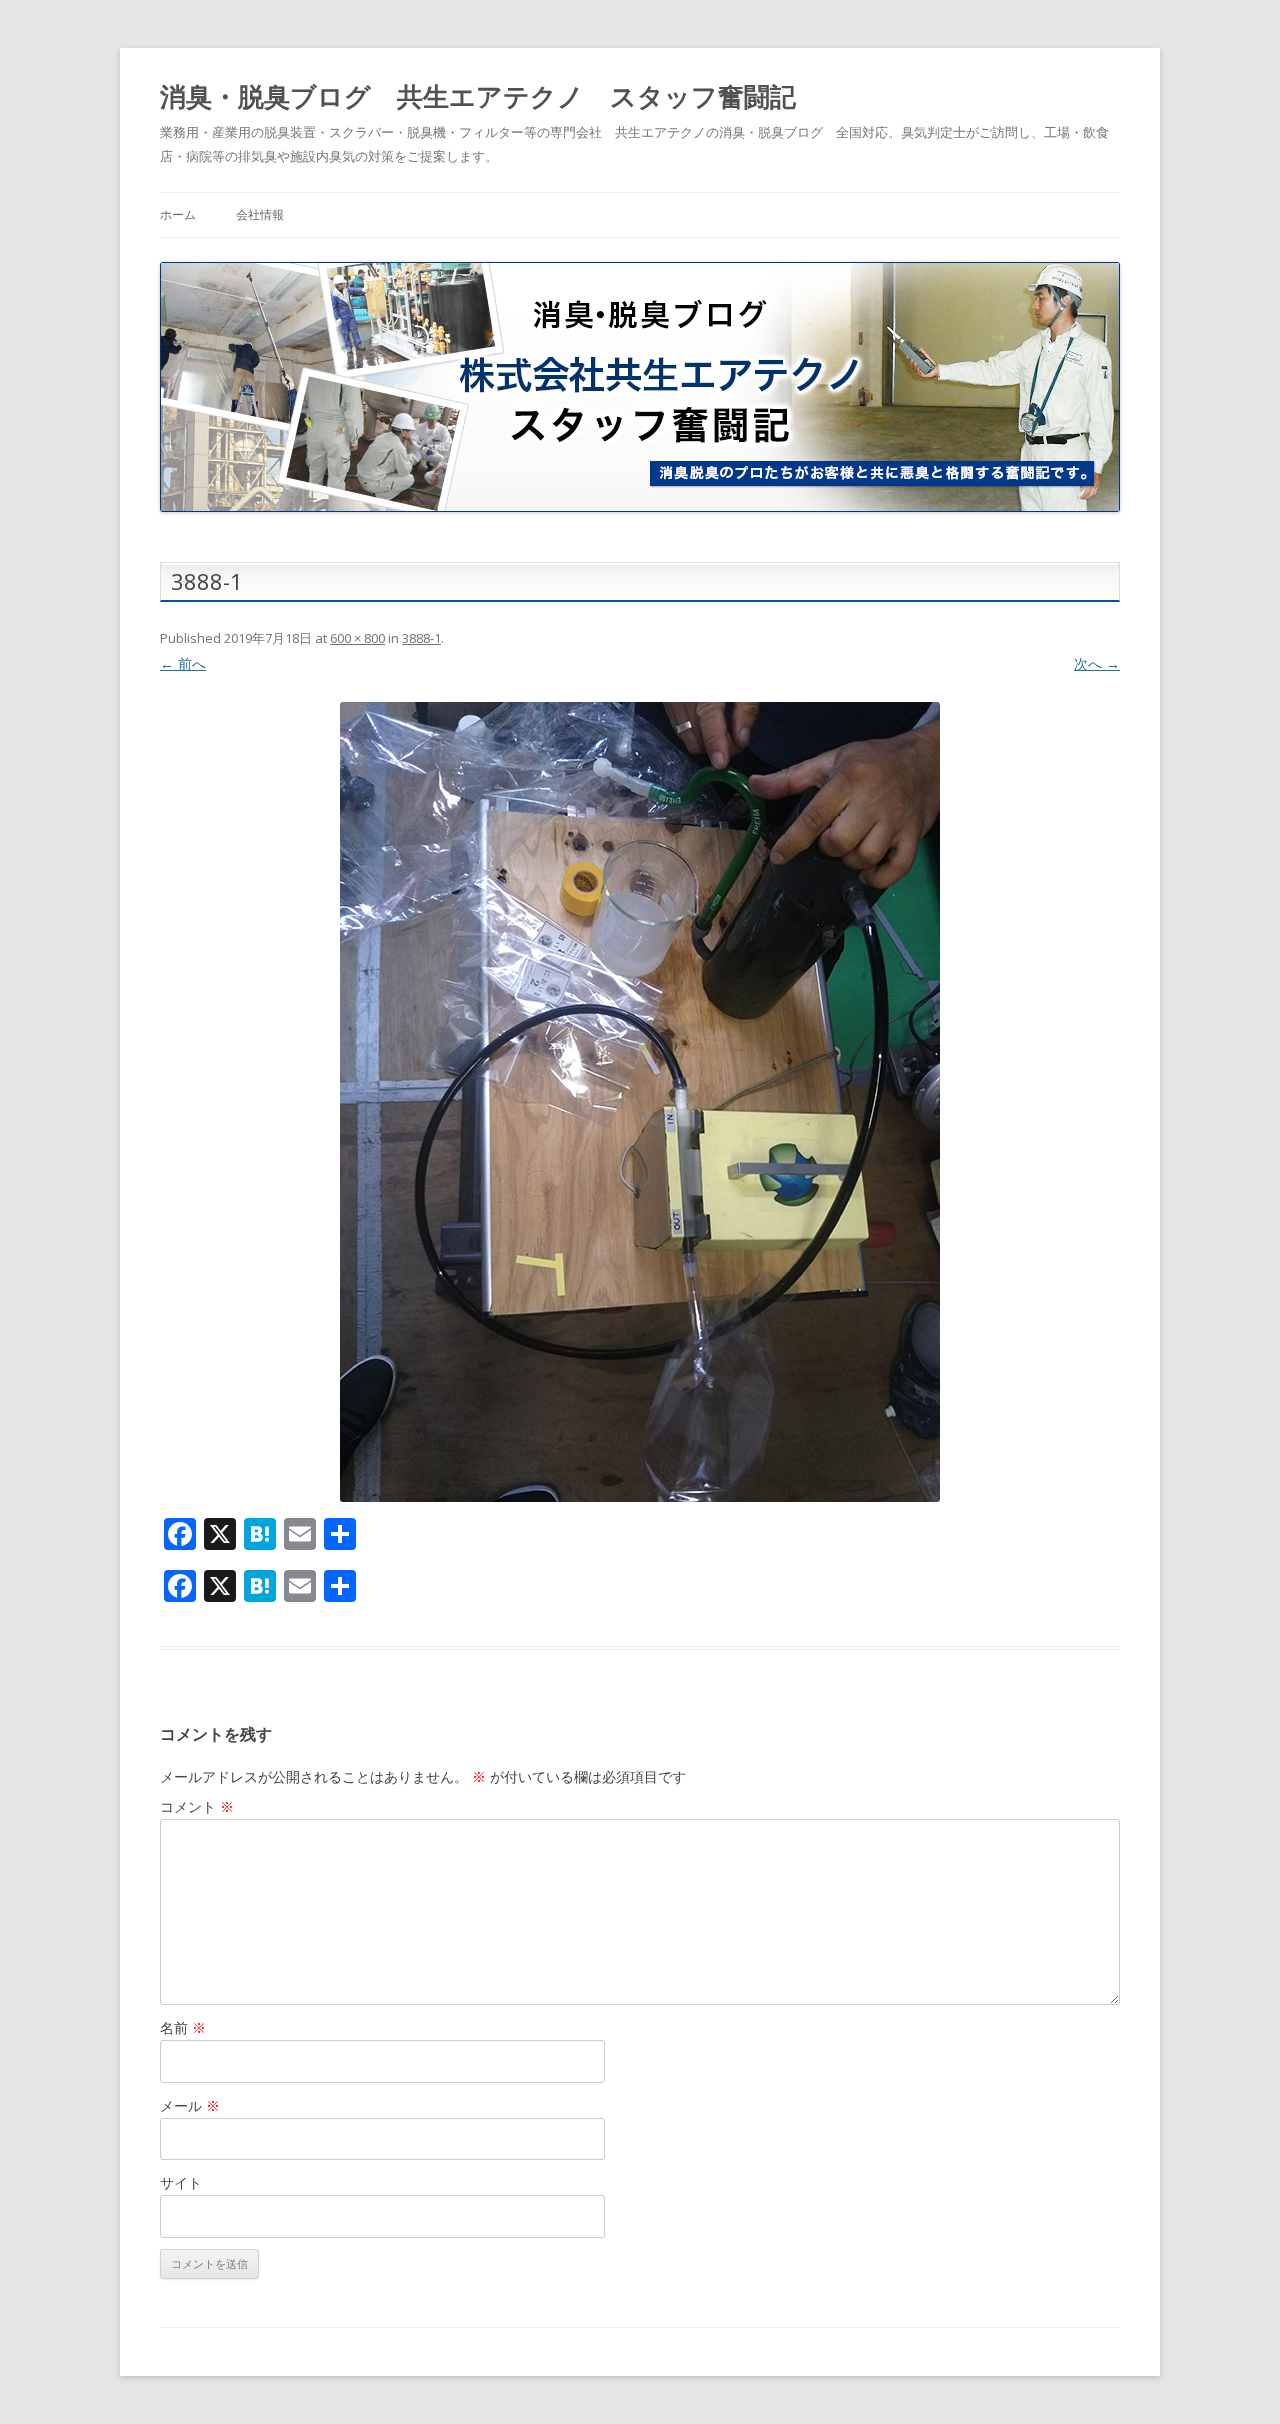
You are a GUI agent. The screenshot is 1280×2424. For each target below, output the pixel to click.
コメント (197, 1806)
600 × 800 (357, 638)
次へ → (1097, 663)
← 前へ (183, 663)
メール (190, 2105)
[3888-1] (640, 1102)
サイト (181, 2182)
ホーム (178, 214)
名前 (183, 2027)
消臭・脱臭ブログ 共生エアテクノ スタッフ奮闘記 (478, 96)
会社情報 (260, 214)
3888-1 (421, 638)
